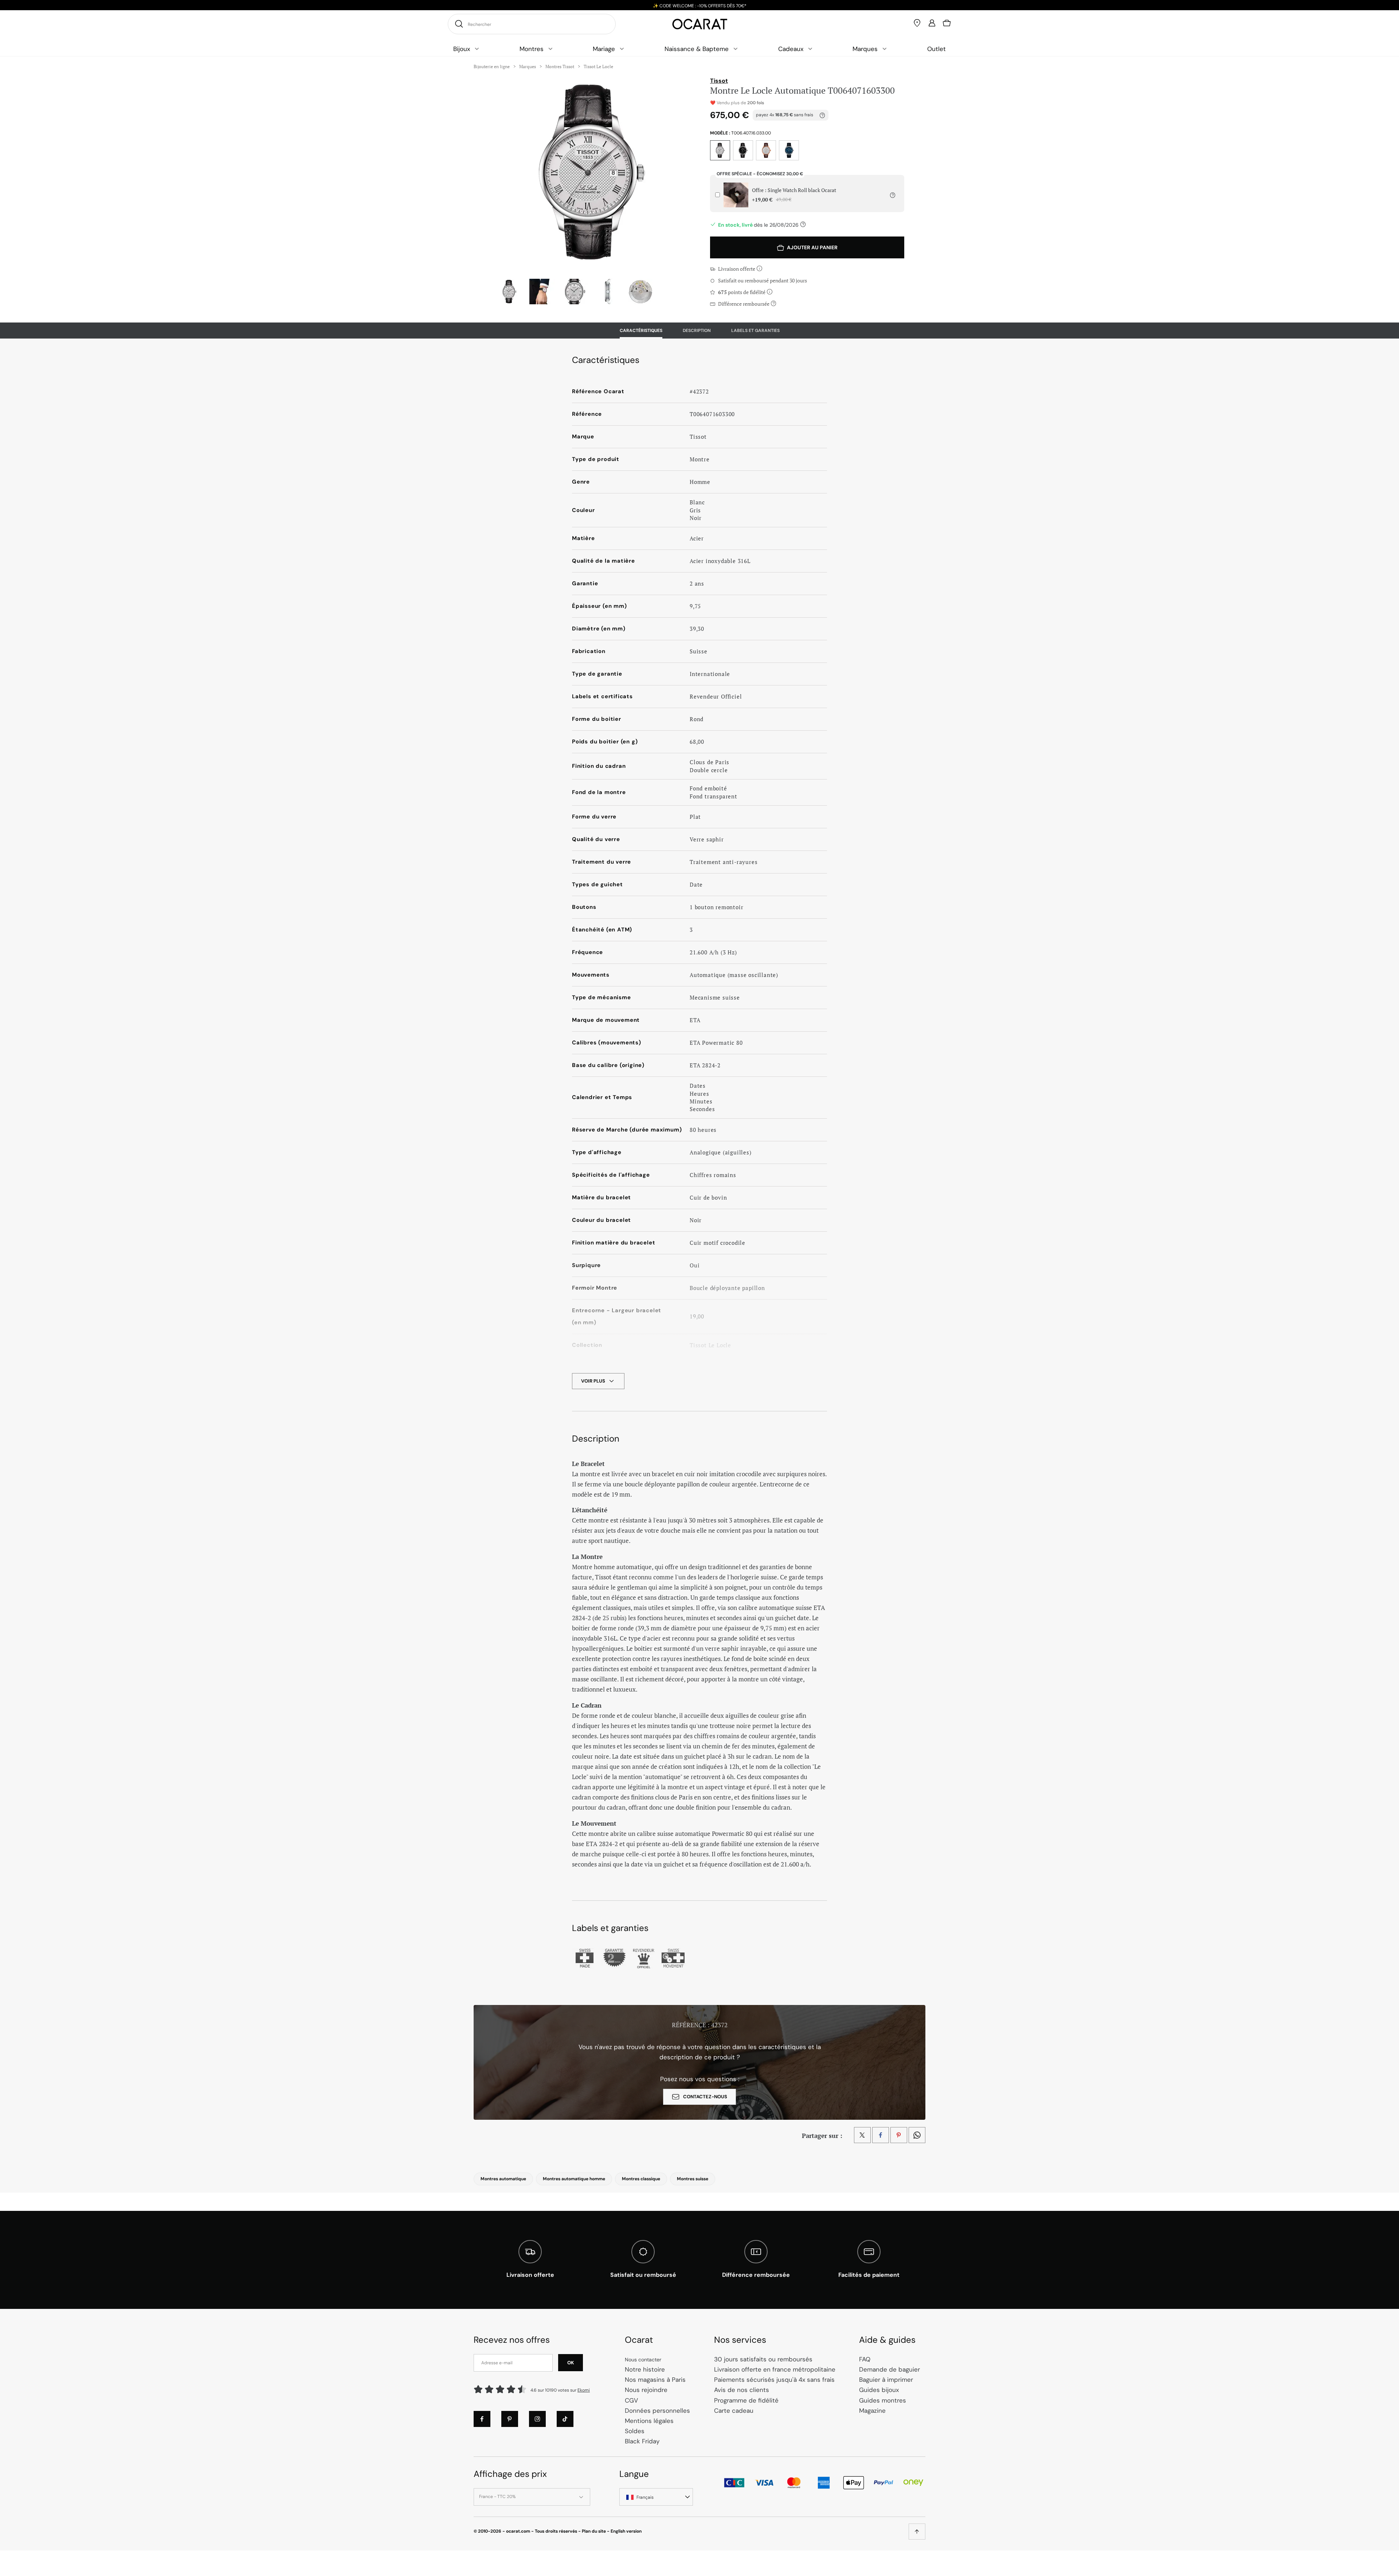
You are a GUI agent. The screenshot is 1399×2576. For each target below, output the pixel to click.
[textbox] (656, 2498)
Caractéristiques (641, 331)
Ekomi (584, 2390)
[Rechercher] (458, 24)
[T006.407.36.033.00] (766, 150)
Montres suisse (693, 2179)
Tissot (719, 81)
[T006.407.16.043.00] (789, 150)
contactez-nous (705, 2097)
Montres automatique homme (574, 2179)
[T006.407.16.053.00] (743, 150)
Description (697, 331)
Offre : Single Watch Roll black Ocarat (794, 195)
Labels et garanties (755, 331)
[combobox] (656, 2497)
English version (626, 2531)
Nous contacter (643, 2360)
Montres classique (641, 2179)
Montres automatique (503, 2179)
